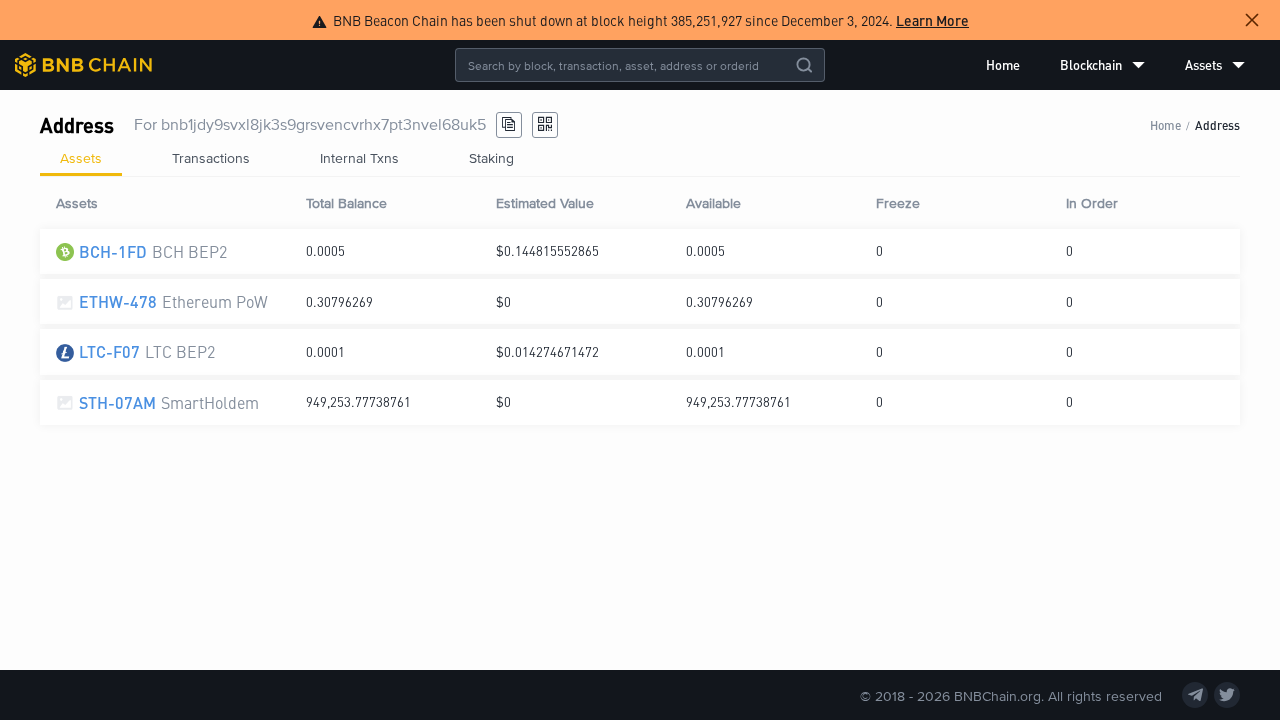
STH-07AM (117, 402)
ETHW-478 (118, 301)
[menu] (1115, 65)
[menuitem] (1003, 65)
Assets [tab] (81, 157)
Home (1003, 64)
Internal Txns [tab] (359, 157)
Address (1217, 124)
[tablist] (640, 158)
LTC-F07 (109, 351)
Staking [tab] (491, 157)
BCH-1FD (113, 251)
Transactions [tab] (211, 157)
